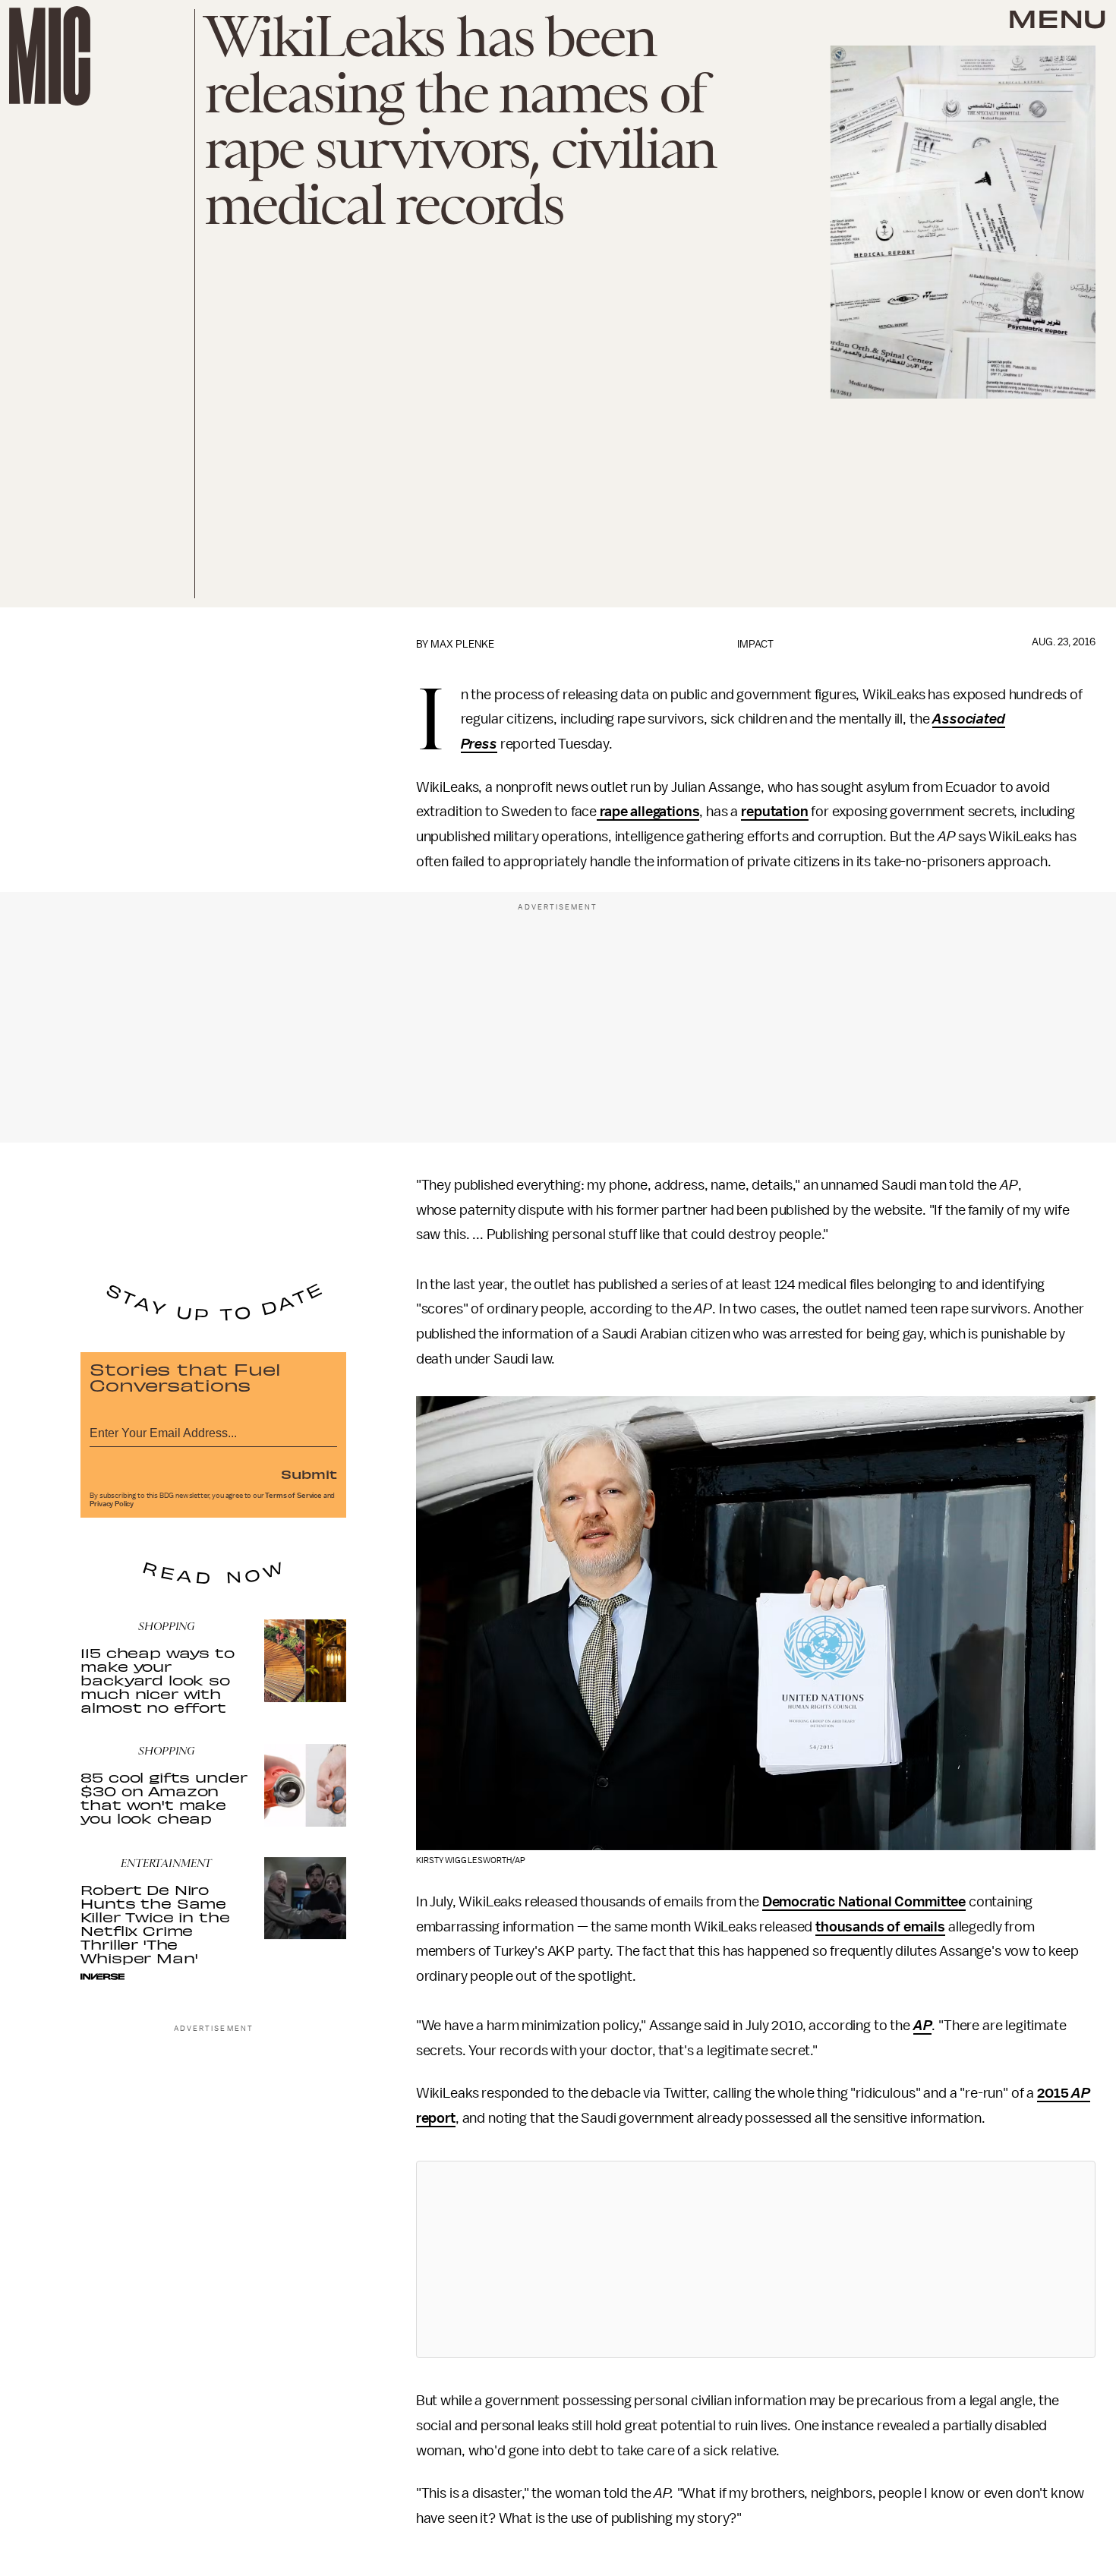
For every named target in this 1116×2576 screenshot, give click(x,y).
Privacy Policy (112, 1504)
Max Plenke (462, 644)
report (436, 2118)
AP (923, 2026)
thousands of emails (880, 1927)
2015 (1054, 2093)
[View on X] (755, 2259)
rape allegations (648, 812)
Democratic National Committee (864, 1902)
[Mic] (50, 56)
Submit (309, 1474)
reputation (774, 812)
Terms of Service (293, 1496)
